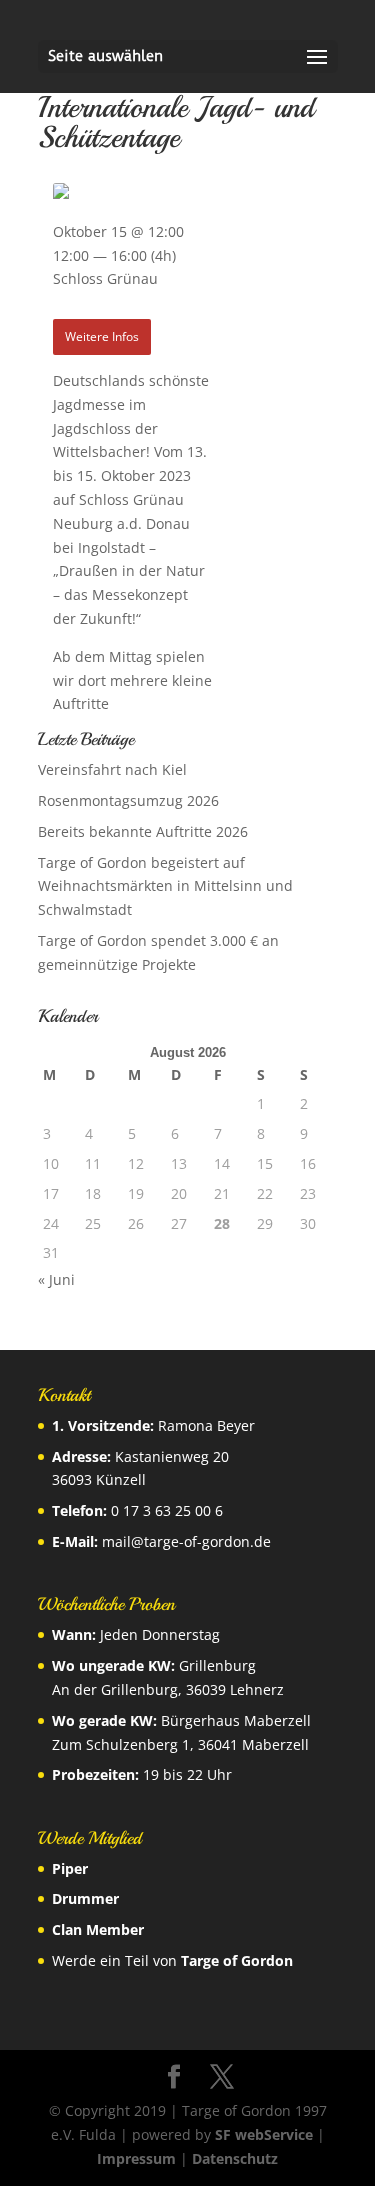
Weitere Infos (102, 336)
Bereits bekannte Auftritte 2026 (143, 831)
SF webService (264, 2134)
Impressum (136, 2158)
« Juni (56, 1279)
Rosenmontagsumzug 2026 (128, 800)
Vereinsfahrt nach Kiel (112, 769)
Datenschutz (235, 2158)
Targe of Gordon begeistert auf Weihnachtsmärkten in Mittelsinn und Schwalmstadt (165, 886)
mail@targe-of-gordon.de (186, 1541)
